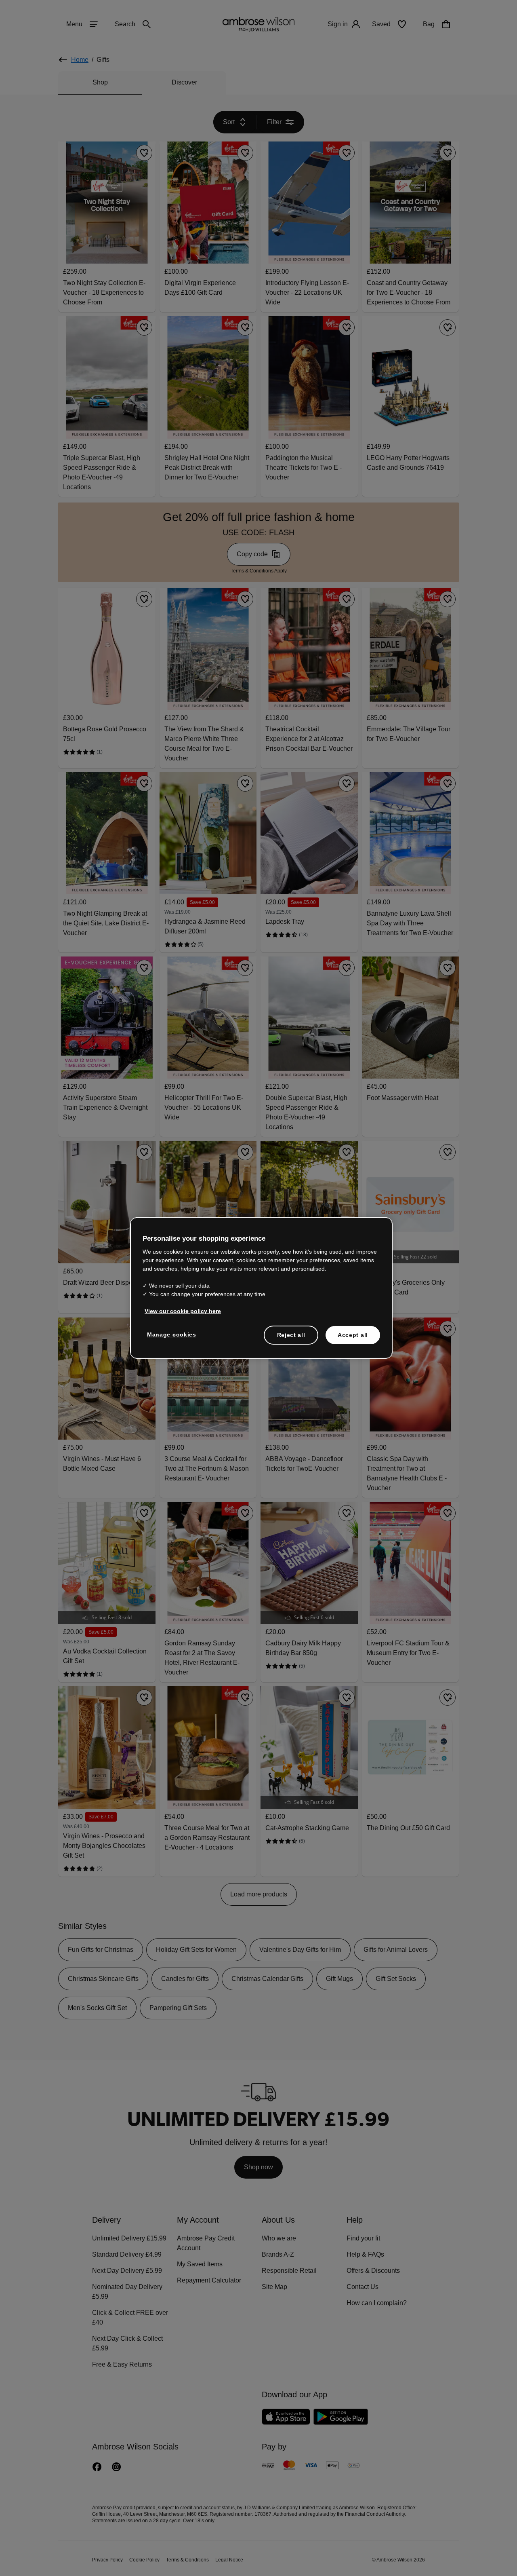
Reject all (291, 1334)
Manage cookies (170, 1334)
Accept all (353, 1334)
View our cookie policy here (179, 1311)
